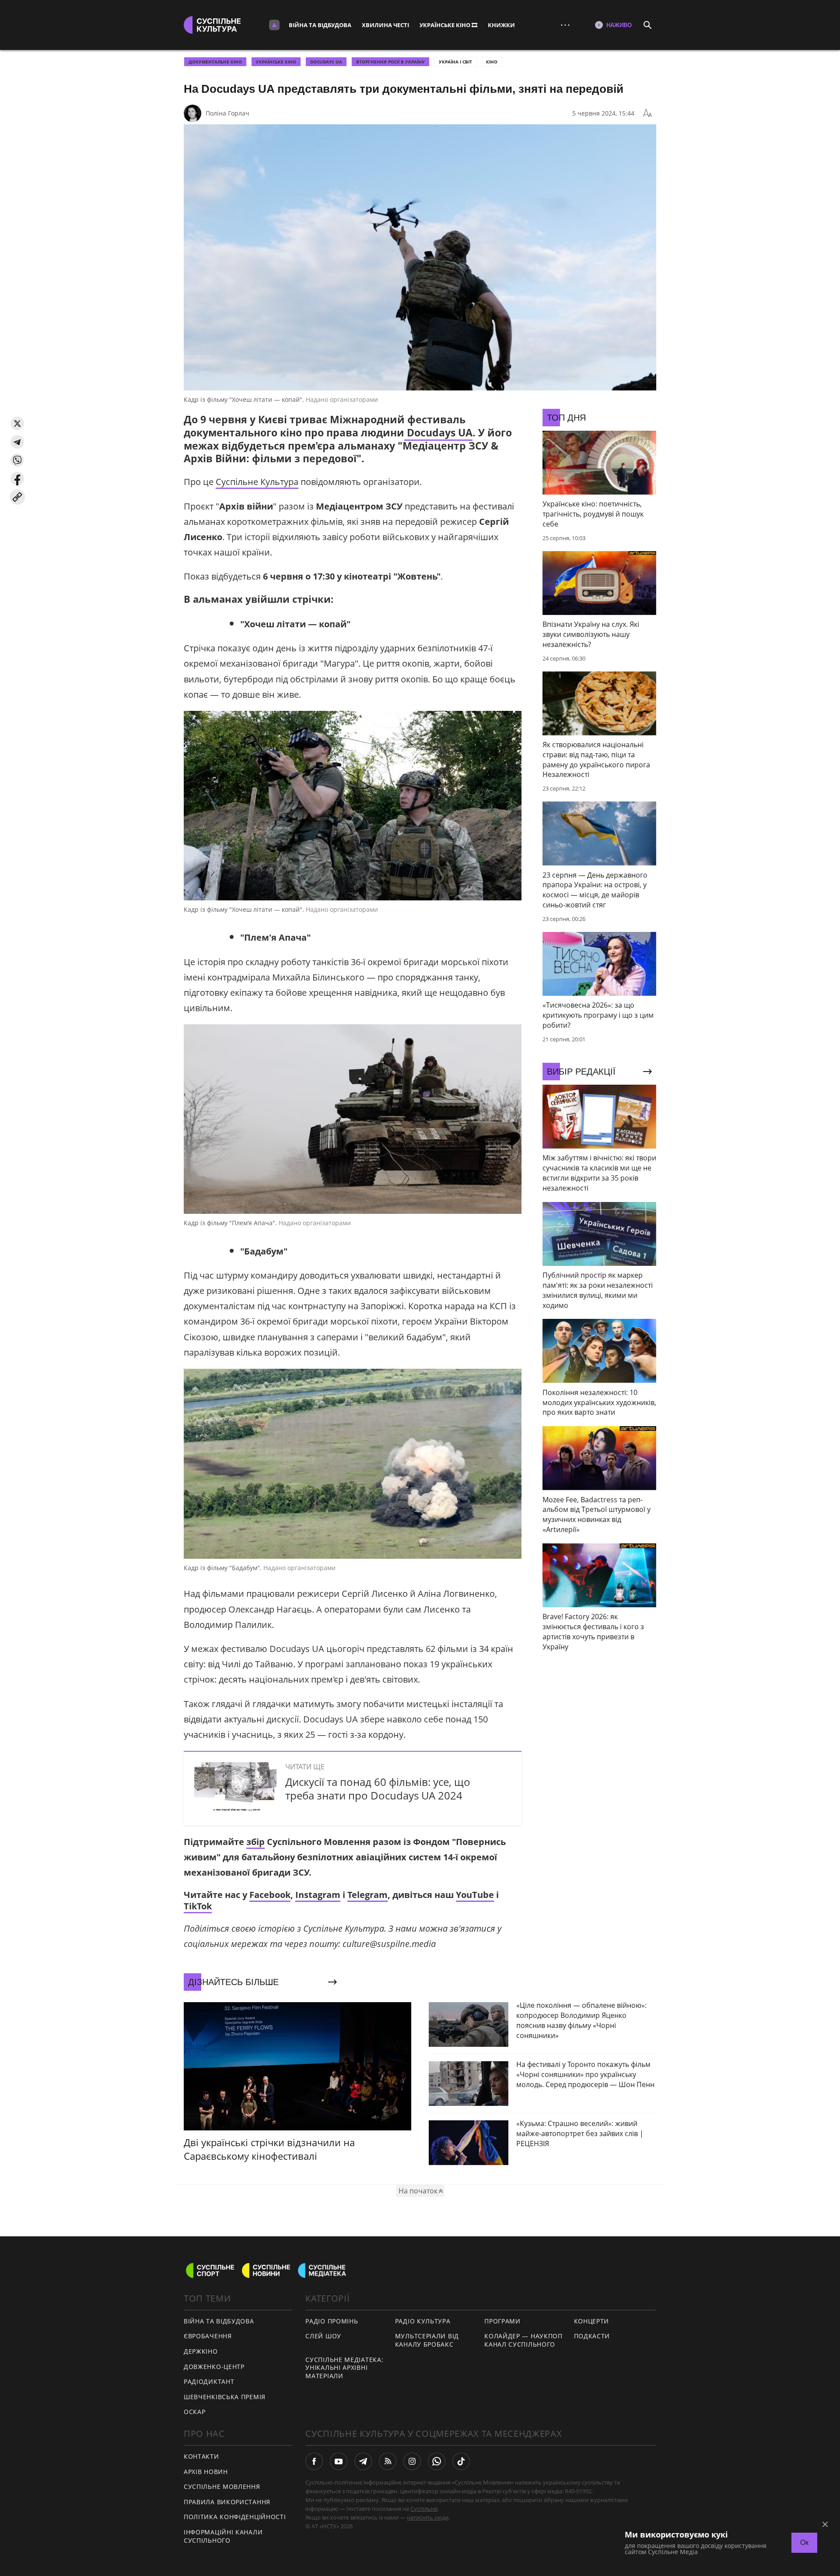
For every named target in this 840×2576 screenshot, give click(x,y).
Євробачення (208, 2336)
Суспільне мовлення (222, 2486)
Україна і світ (455, 62)
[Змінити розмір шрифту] (647, 113)
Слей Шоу (323, 2336)
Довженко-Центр (214, 2367)
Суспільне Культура (257, 482)
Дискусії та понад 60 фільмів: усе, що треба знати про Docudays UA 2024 (378, 1789)
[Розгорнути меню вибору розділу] (274, 25)
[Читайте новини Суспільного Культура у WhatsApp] (437, 2461)
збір (255, 1842)
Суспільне (424, 2509)
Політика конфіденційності (235, 2517)
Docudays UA (326, 62)
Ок (804, 2543)
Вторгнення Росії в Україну (390, 62)
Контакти (201, 2456)
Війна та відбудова (320, 25)
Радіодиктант (209, 2381)
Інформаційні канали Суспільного (223, 2536)
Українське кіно (276, 62)
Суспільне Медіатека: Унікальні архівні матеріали (344, 2368)
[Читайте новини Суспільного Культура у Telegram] (363, 2461)
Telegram (367, 1895)
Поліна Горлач (227, 113)
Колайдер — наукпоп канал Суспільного (523, 2340)
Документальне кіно (215, 62)
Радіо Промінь (332, 2321)
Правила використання (227, 2502)
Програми (502, 2321)
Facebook (270, 1895)
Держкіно (201, 2351)
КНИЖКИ (501, 25)
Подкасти (592, 2336)
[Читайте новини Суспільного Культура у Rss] (388, 2461)
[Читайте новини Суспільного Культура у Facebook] (314, 2461)
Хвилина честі (385, 25)
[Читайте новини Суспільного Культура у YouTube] (339, 2461)
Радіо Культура (423, 2321)
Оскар (195, 2412)
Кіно (492, 62)
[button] (17, 423)
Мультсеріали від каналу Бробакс (427, 2340)
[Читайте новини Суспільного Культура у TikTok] (461, 2461)
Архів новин (206, 2472)
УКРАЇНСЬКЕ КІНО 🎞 (448, 25)
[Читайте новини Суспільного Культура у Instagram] (412, 2461)
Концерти (592, 2321)
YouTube (475, 1895)
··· (565, 25)
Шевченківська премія (225, 2397)
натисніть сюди (428, 2517)
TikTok (198, 1906)
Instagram (318, 1895)
